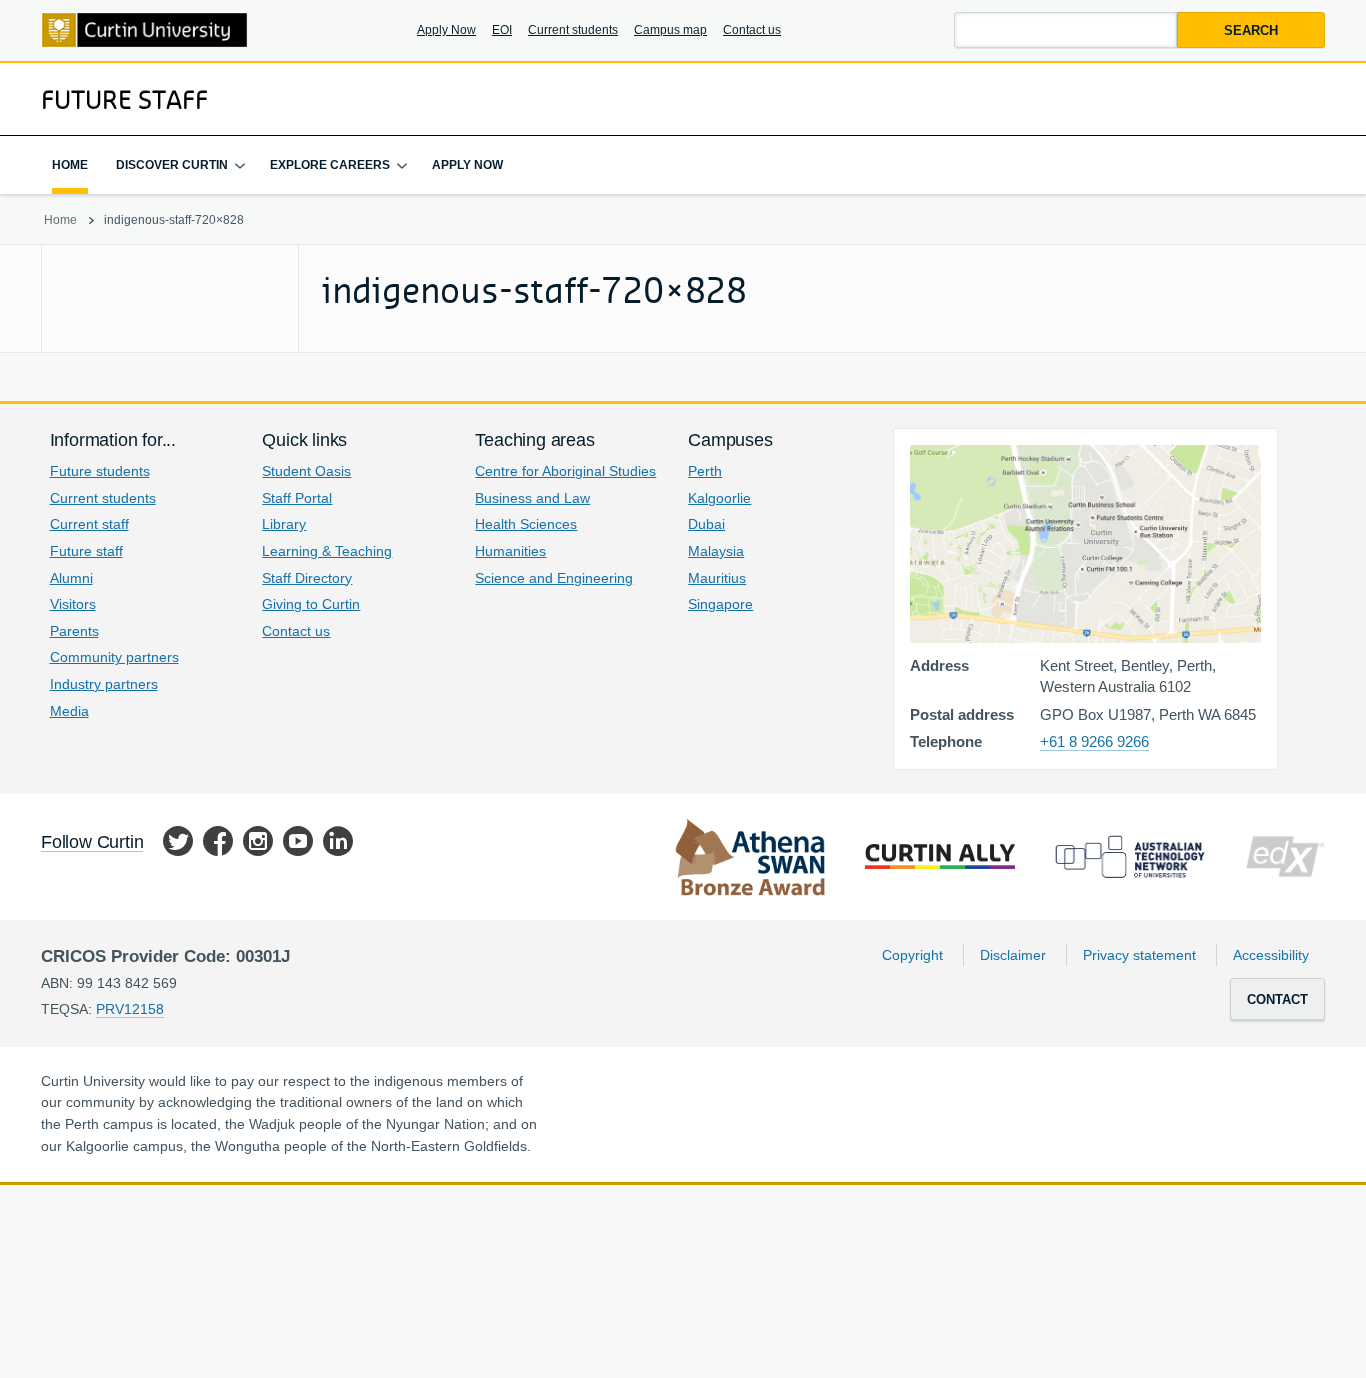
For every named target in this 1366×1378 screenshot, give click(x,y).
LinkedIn (338, 844)
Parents (74, 631)
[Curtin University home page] (144, 30)
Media (69, 711)
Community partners (114, 657)
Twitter (178, 844)
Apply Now (446, 30)
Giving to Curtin (311, 604)
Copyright (912, 955)
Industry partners (104, 684)
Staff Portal (297, 498)
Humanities (510, 551)
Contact (1277, 999)
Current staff (89, 524)
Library (284, 524)
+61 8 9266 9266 (1094, 741)
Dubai (706, 524)
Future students (100, 471)
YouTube (298, 844)
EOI (502, 30)
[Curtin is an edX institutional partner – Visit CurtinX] (1285, 856)
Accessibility (1271, 955)
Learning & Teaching (327, 551)
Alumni (71, 578)
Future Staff (124, 99)
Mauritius (717, 578)
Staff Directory (307, 578)
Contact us (752, 30)
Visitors (73, 604)
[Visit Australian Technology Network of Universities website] (1130, 856)
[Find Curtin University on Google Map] (1085, 543)
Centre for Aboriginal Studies (565, 471)
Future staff (86, 551)
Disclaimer (1013, 955)
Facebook (218, 844)
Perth (705, 471)
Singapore (720, 604)
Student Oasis (306, 471)
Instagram (258, 844)
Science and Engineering (554, 578)
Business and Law (532, 498)
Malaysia (716, 551)
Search (1251, 30)
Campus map (670, 30)
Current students (573, 30)
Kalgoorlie (719, 498)
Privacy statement (1139, 955)
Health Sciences (526, 524)
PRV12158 (130, 1009)
